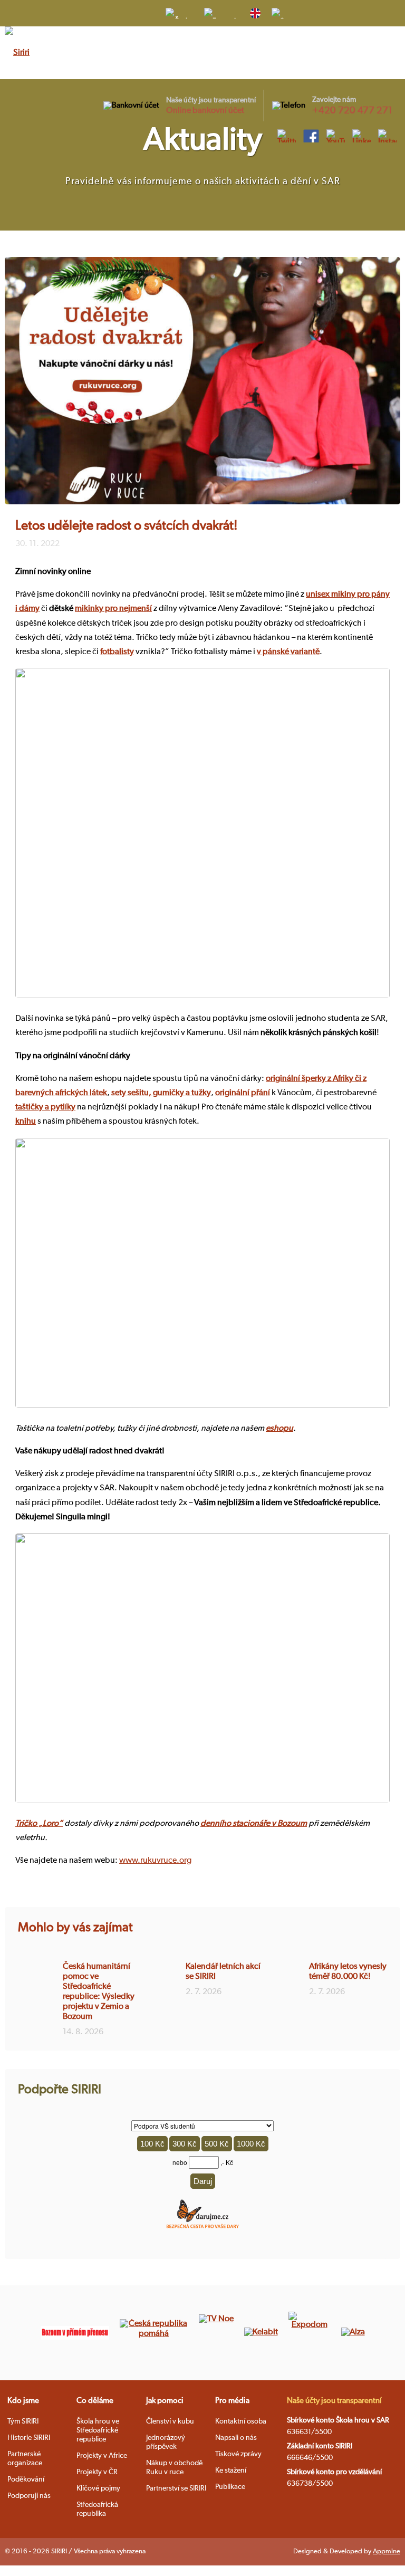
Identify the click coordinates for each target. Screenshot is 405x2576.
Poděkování (26, 2479)
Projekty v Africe (102, 2456)
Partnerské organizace (25, 2459)
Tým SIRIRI (23, 2421)
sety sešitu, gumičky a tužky (161, 1093)
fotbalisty (117, 652)
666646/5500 (310, 2458)
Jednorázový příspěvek (166, 2442)
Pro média (232, 2401)
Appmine (387, 2551)
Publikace (230, 2487)
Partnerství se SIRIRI (176, 2488)
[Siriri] (17, 53)
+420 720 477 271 (352, 111)
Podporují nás (29, 2496)
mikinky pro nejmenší (113, 609)
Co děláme (95, 2401)
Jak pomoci (165, 2401)
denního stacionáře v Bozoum (254, 1824)
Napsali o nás (236, 2438)
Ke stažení (231, 2470)
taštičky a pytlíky (45, 1107)
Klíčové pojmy (98, 2488)
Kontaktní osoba (241, 2421)
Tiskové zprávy (238, 2454)
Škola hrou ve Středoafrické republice (98, 2430)
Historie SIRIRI (29, 2438)
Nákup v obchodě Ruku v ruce (174, 2468)
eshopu (279, 1429)
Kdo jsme (23, 2401)
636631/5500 (309, 2432)
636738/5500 (310, 2484)
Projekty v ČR (97, 2472)
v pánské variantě (288, 652)
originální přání (243, 1093)
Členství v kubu (170, 2421)
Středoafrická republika (97, 2509)
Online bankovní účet (205, 111)
